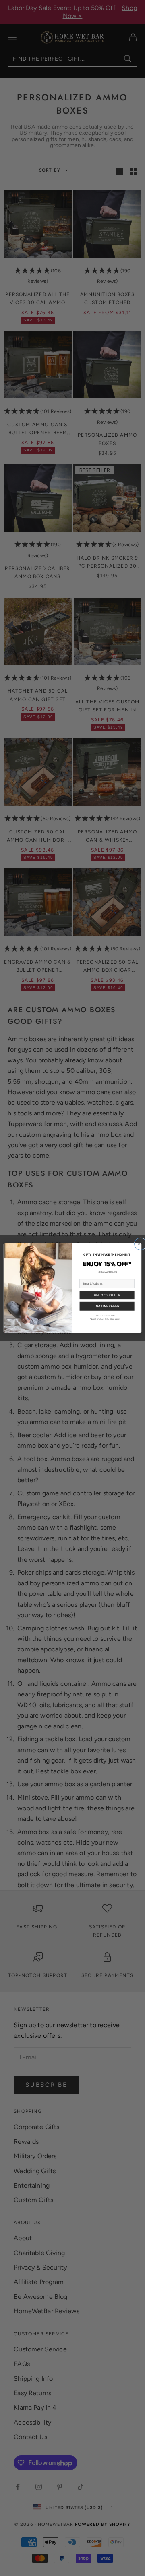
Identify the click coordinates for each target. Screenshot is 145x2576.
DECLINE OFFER (107, 1306)
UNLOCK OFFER (107, 1295)
